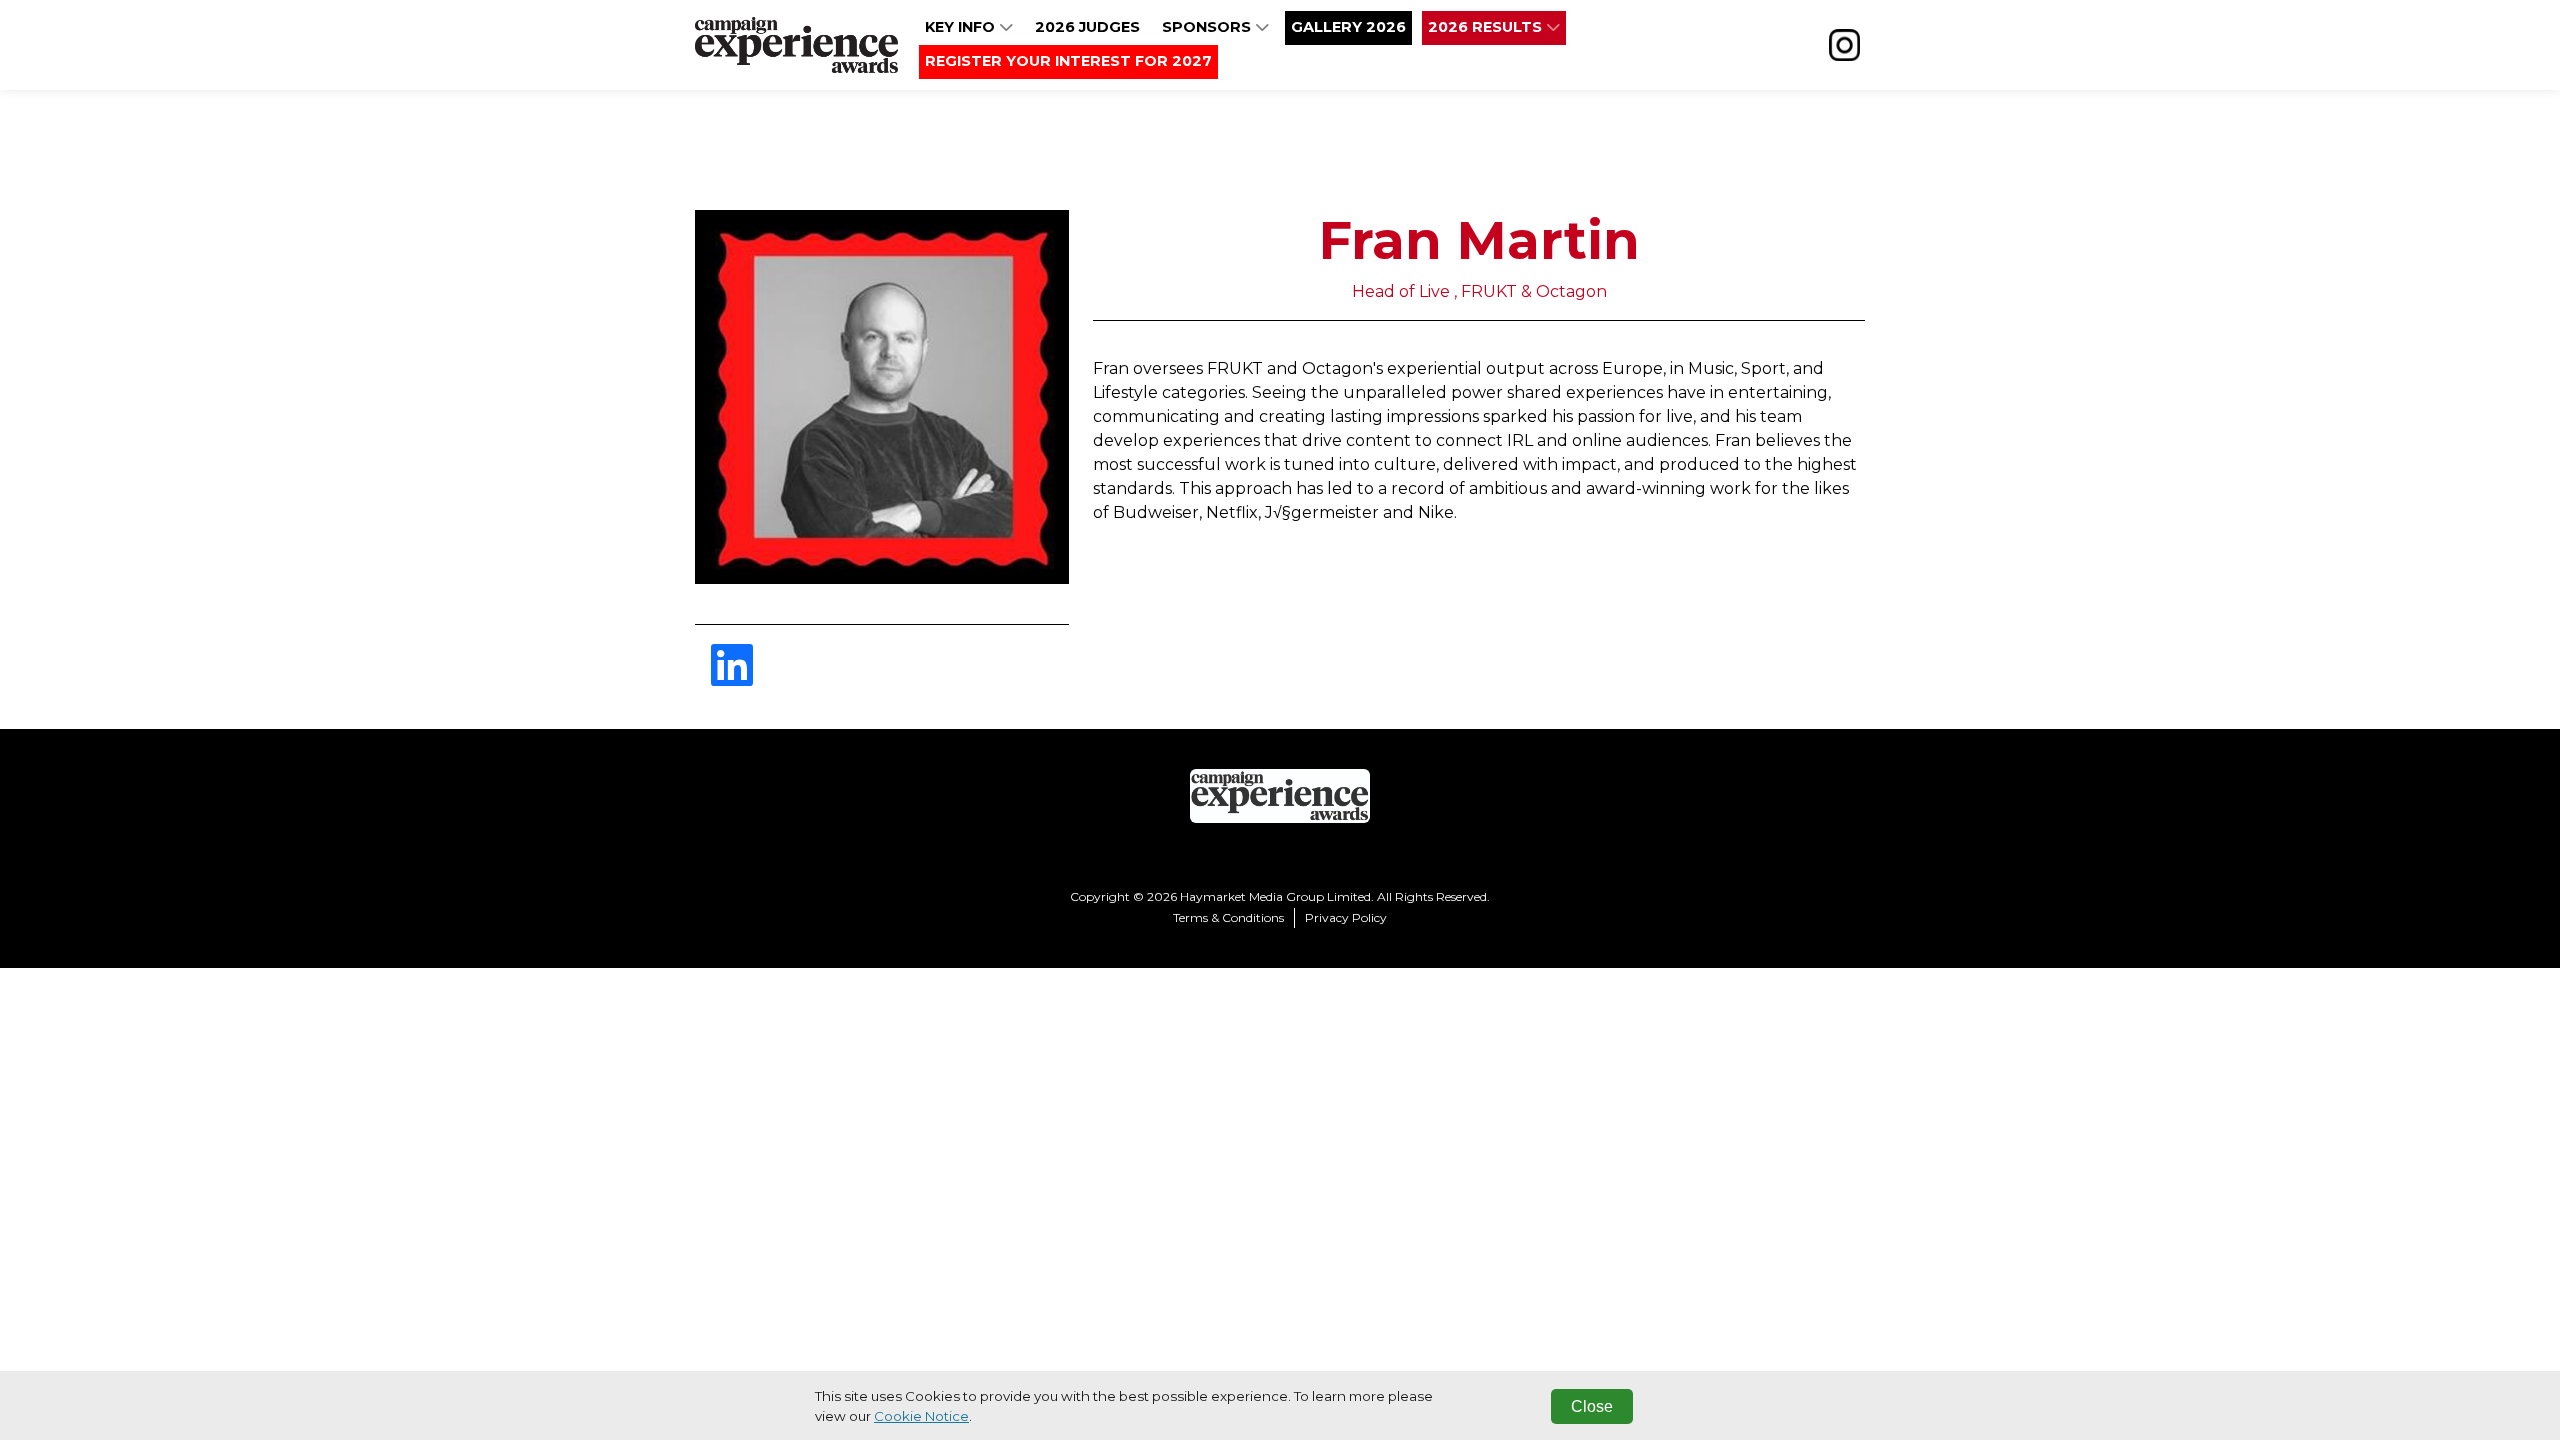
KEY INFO (962, 27)
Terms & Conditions (1228, 917)
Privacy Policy (1346, 917)
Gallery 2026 (1348, 27)
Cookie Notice (921, 1416)
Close (1592, 1406)
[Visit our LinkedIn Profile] (732, 677)
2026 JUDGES (1087, 27)
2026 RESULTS (1487, 27)
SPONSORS (1208, 27)
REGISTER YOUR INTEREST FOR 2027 (1068, 61)
